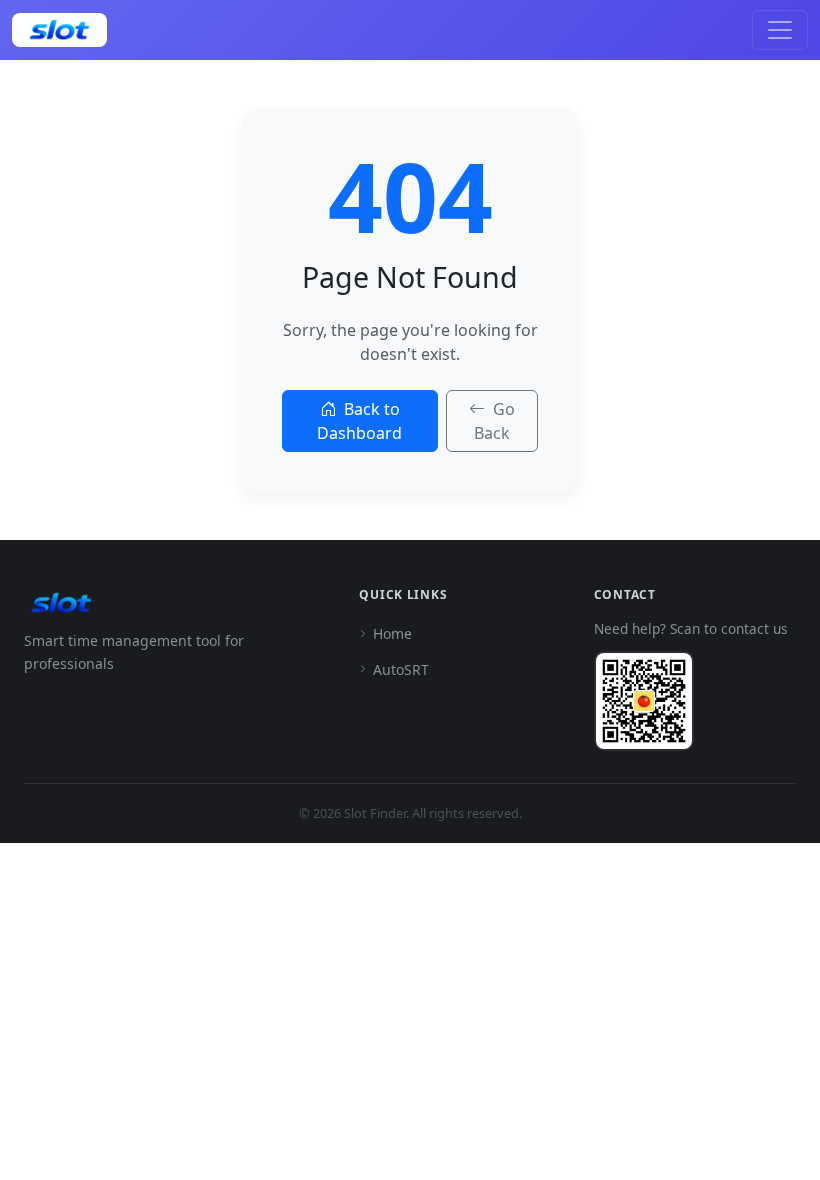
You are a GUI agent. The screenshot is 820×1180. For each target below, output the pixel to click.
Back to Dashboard (359, 421)
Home (392, 633)
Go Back (494, 421)
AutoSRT (401, 669)
